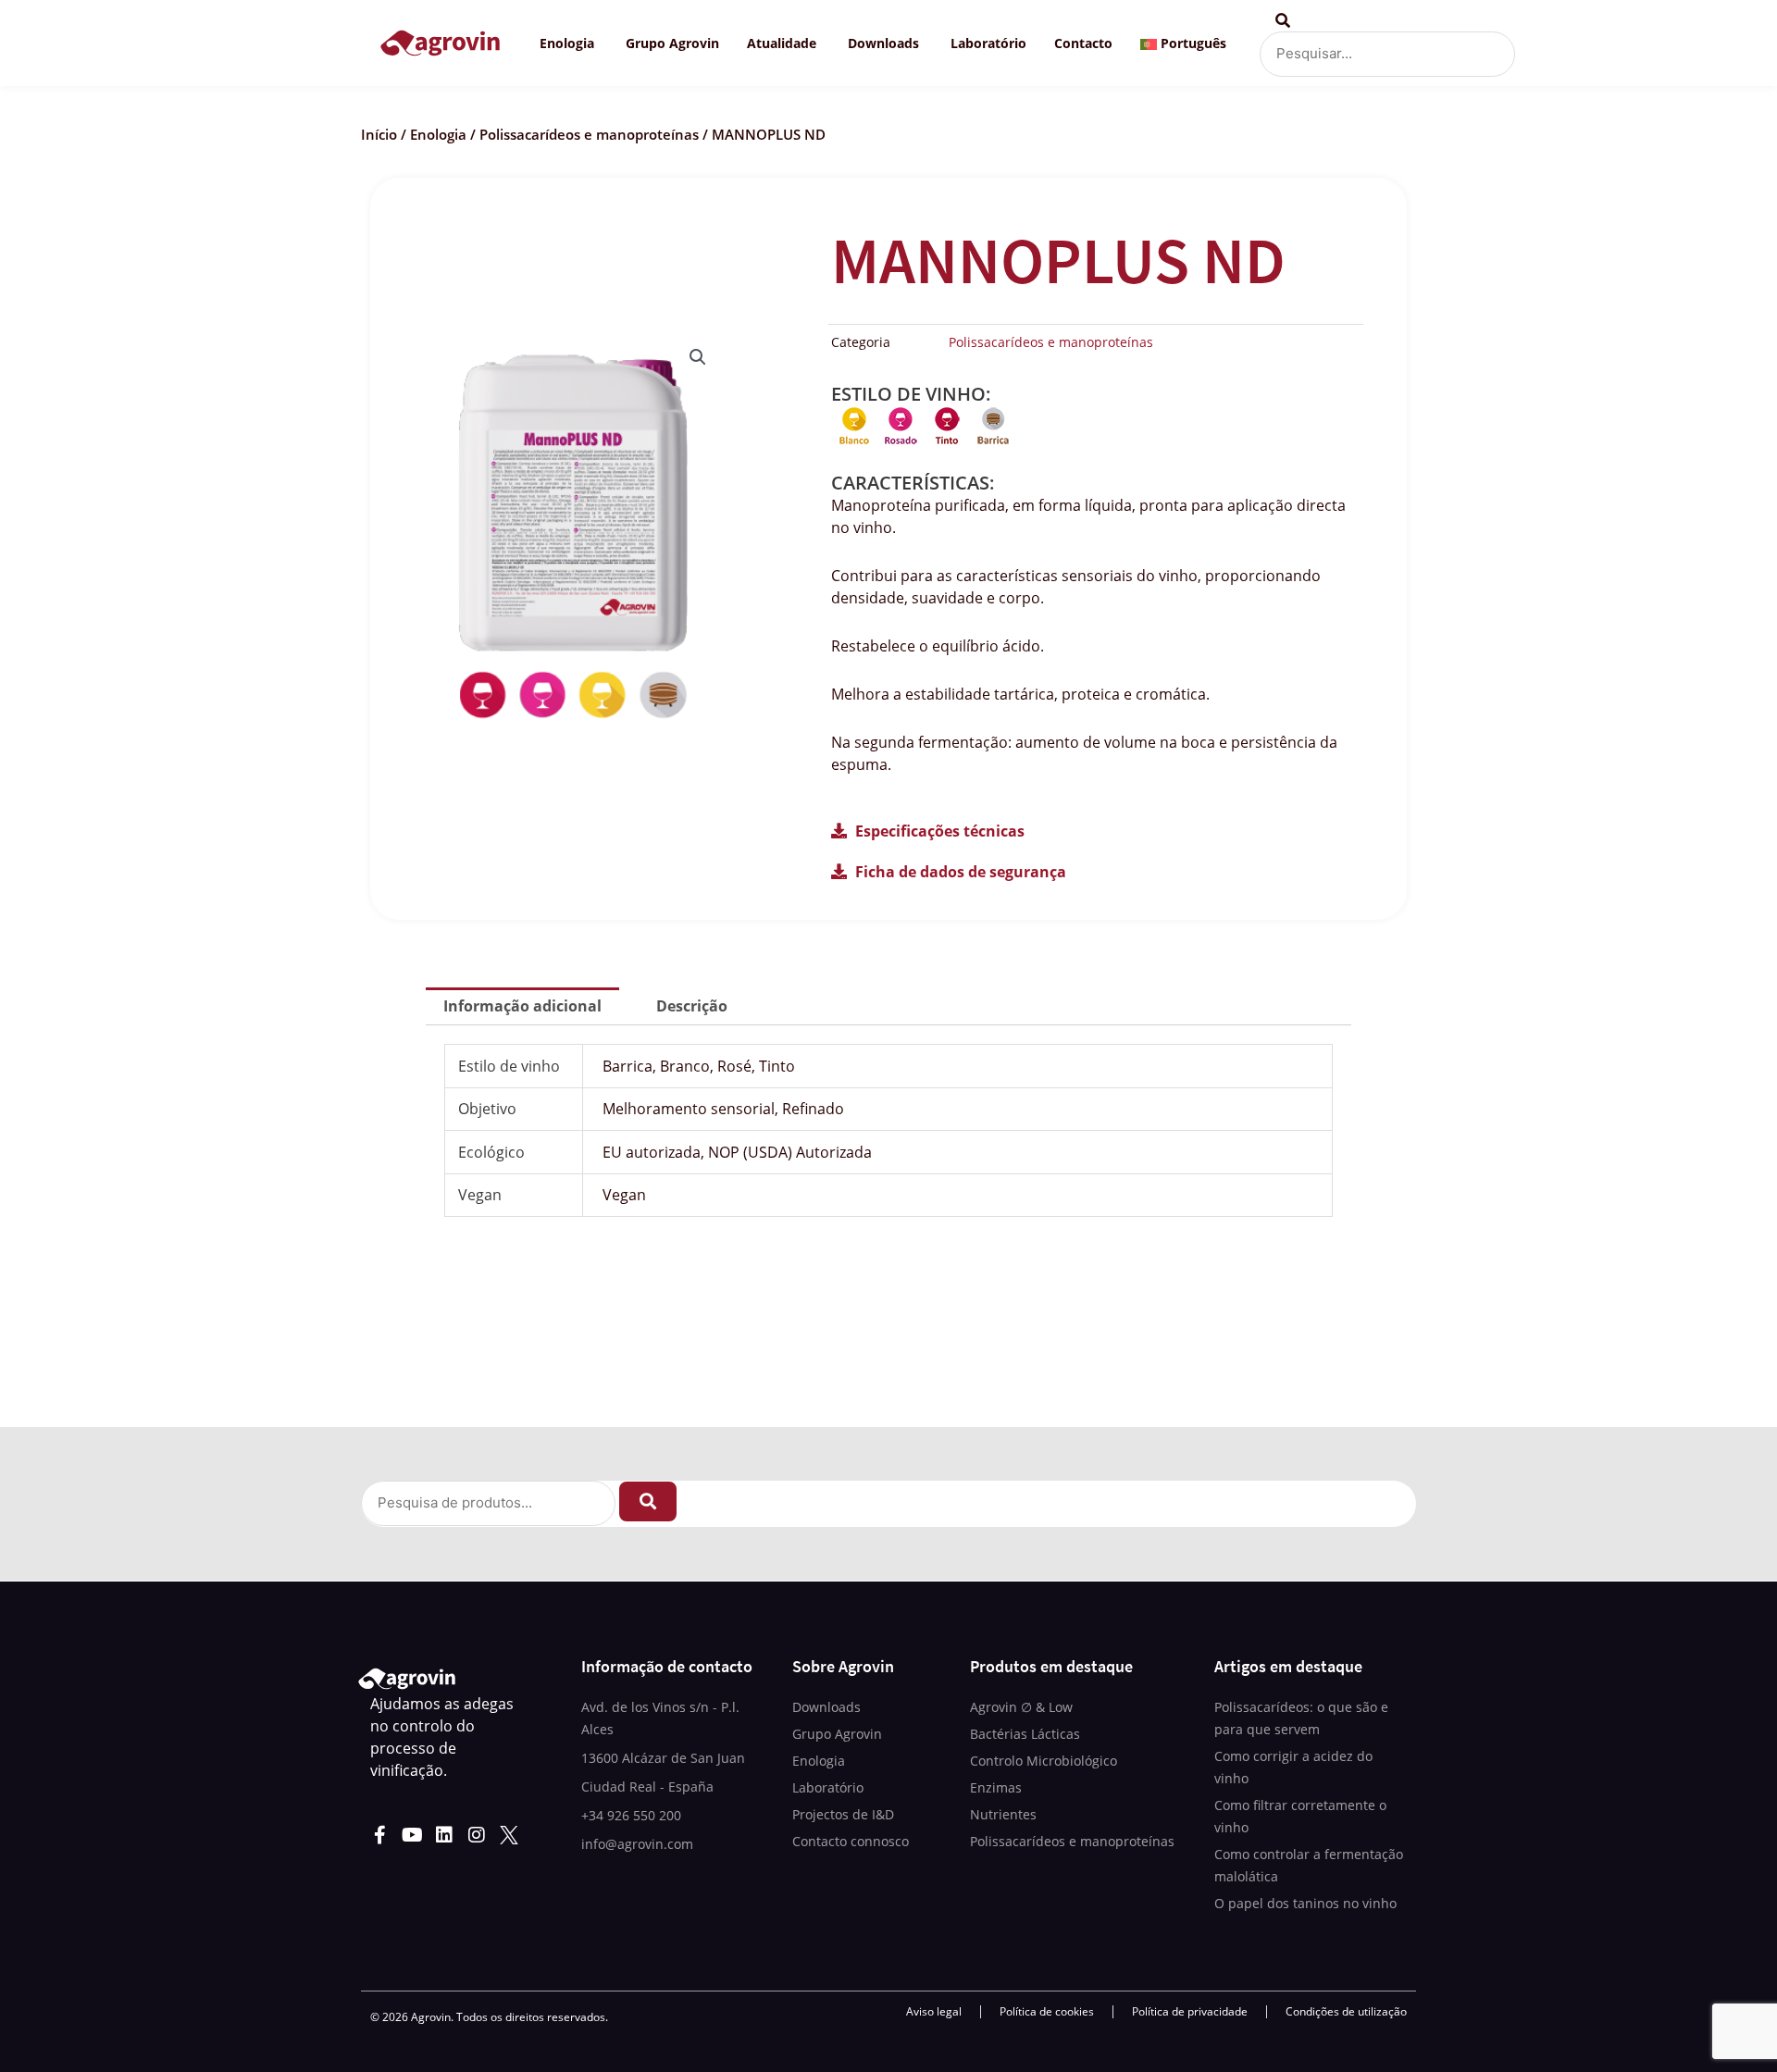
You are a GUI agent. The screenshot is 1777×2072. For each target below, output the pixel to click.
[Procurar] (648, 1501)
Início (379, 134)
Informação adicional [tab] (522, 1006)
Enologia (438, 134)
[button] (698, 357)
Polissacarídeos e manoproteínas (589, 134)
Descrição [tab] (692, 1006)
